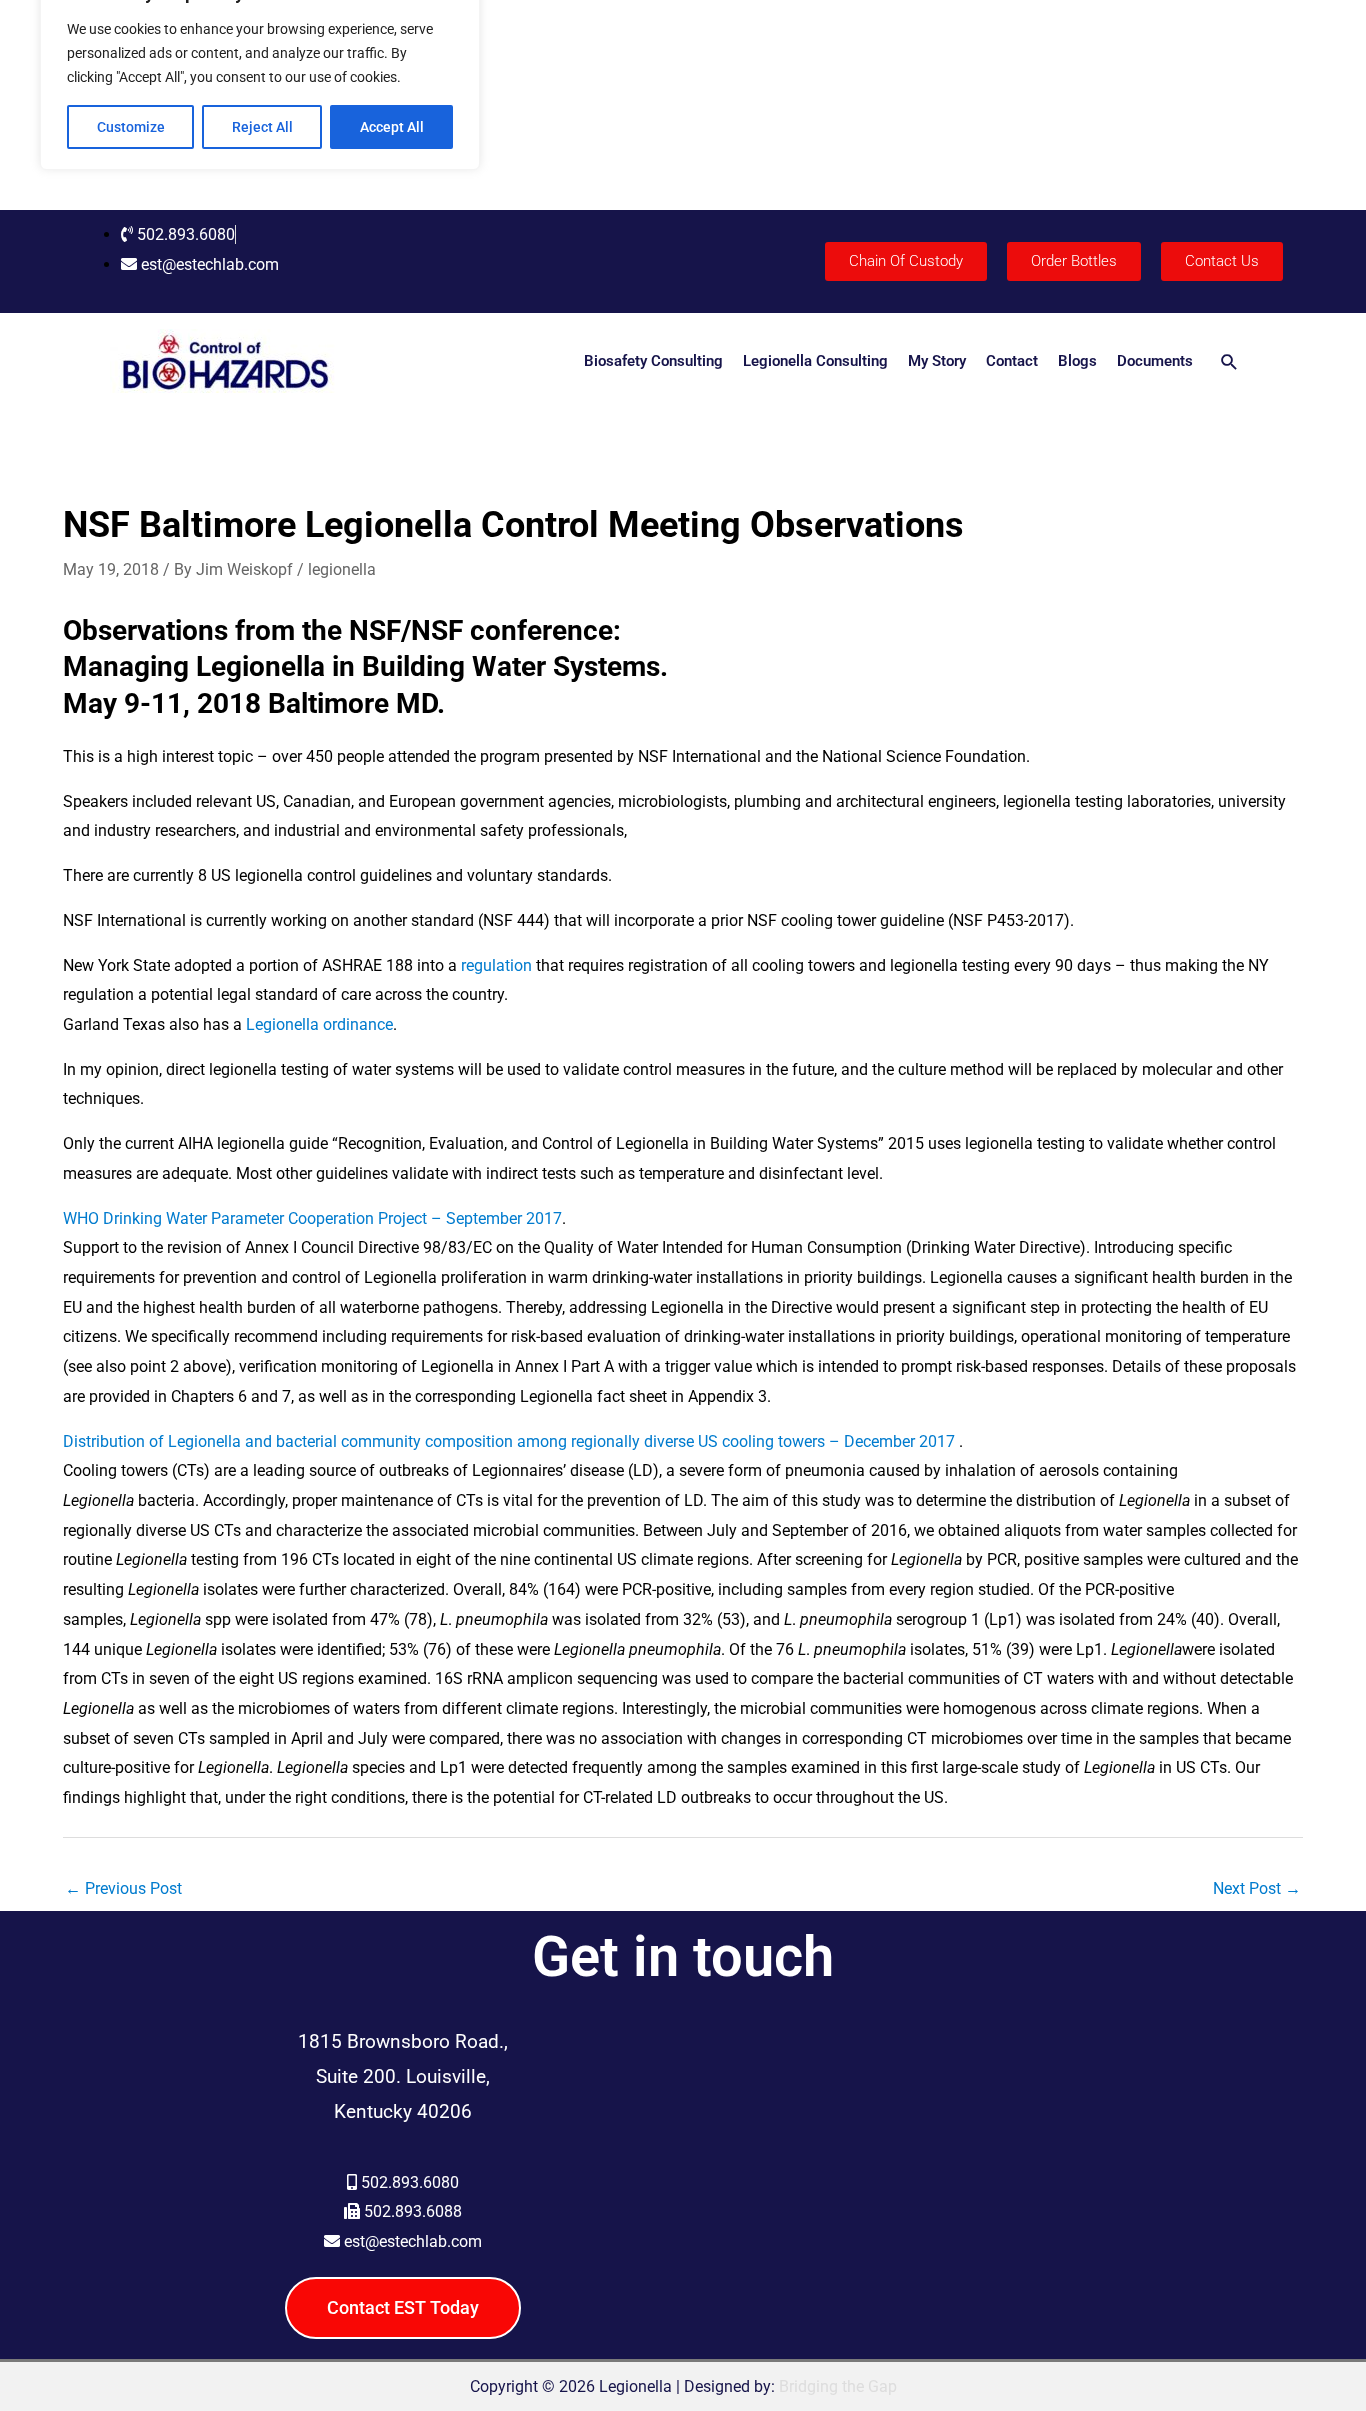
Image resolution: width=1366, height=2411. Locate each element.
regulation (496, 965)
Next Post (1257, 1888)
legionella (342, 569)
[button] (1229, 361)
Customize (131, 127)
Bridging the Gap (838, 2386)
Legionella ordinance (319, 1024)
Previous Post (123, 1888)
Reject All (262, 127)
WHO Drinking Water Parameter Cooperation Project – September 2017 (312, 1218)
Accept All (392, 127)
